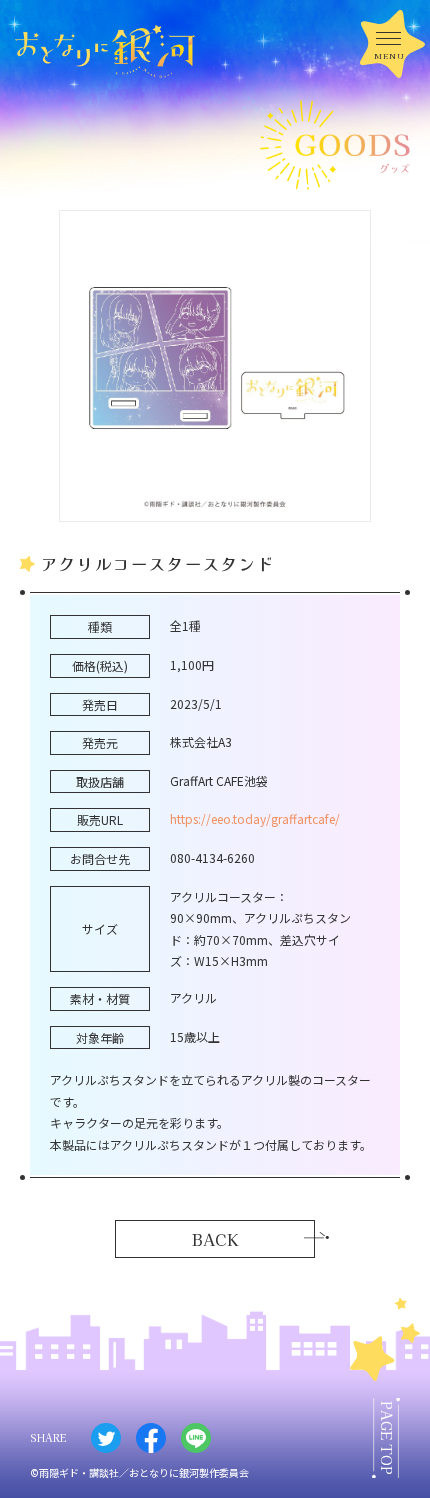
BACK (215, 1239)
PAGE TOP (387, 1438)
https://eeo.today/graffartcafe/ (255, 818)
